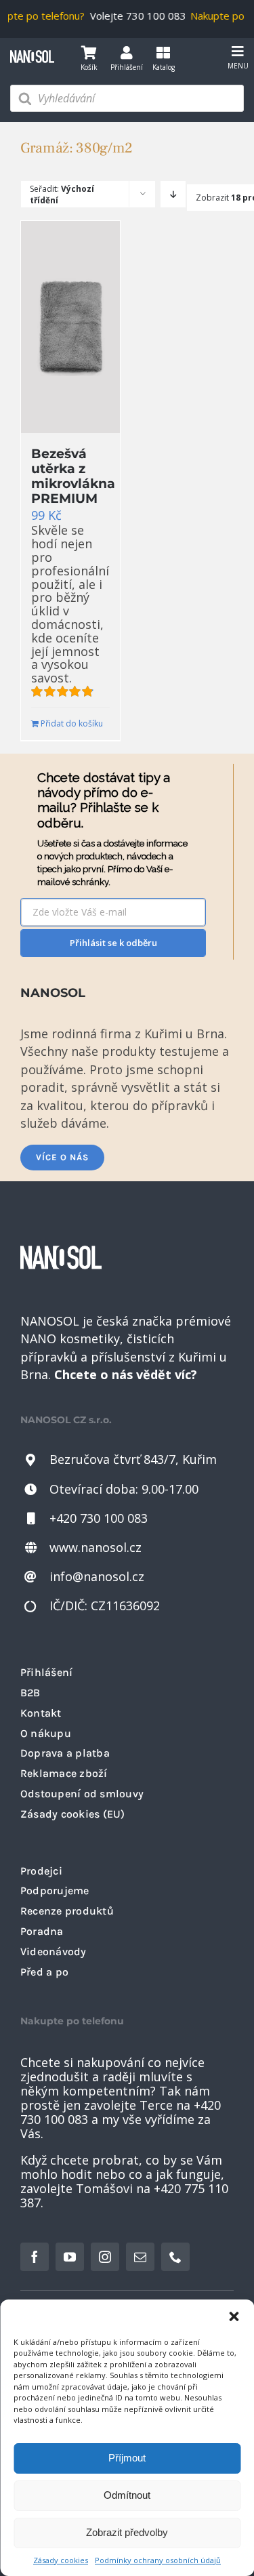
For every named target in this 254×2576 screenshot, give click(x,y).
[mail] (140, 2257)
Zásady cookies (61, 2560)
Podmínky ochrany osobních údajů (158, 2560)
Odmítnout (127, 2495)
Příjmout (127, 2458)
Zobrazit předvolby (127, 2532)
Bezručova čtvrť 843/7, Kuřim (133, 1459)
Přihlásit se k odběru (113, 943)
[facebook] (35, 2257)
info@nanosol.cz (97, 1576)
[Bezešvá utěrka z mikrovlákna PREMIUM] (70, 327)
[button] (234, 2316)
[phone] (175, 2257)
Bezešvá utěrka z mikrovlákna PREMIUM (73, 476)
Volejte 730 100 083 (133, 16)
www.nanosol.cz (96, 1547)
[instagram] (105, 2257)
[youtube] (70, 2257)
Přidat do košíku (55, 723)
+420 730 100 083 (99, 1518)
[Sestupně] (173, 194)
